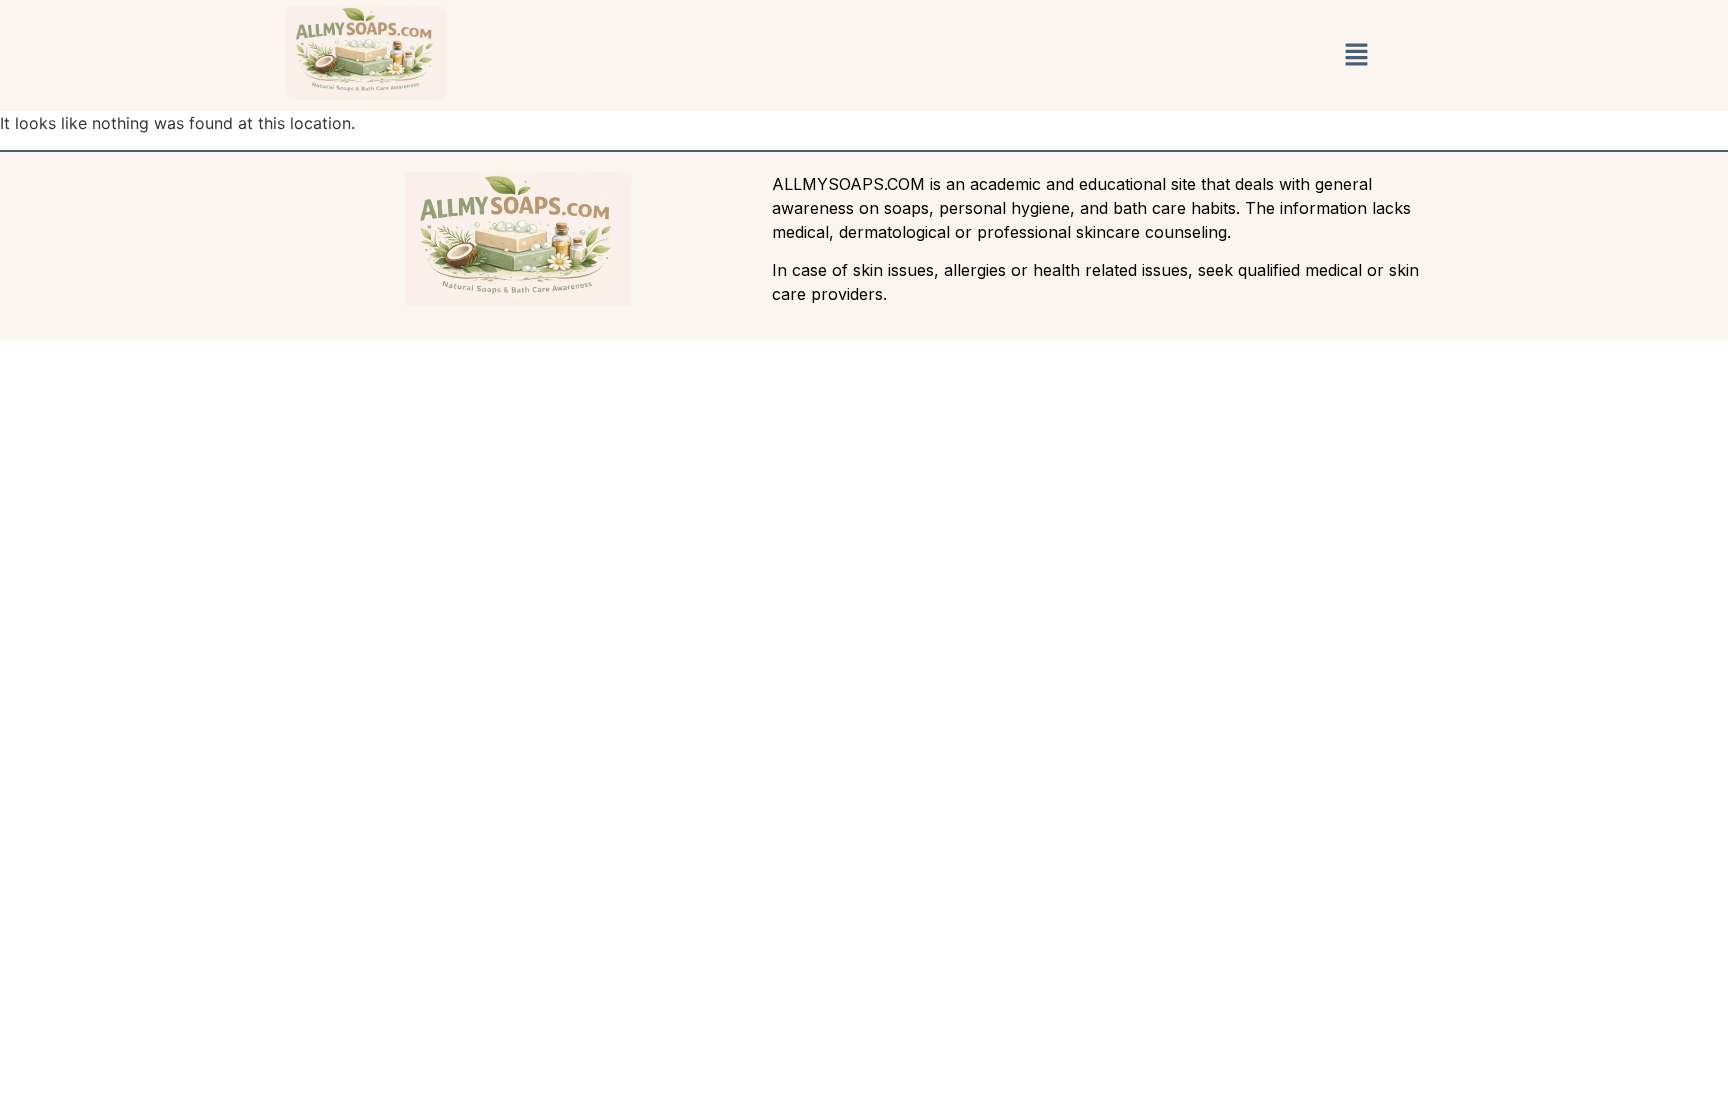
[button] (1356, 55)
